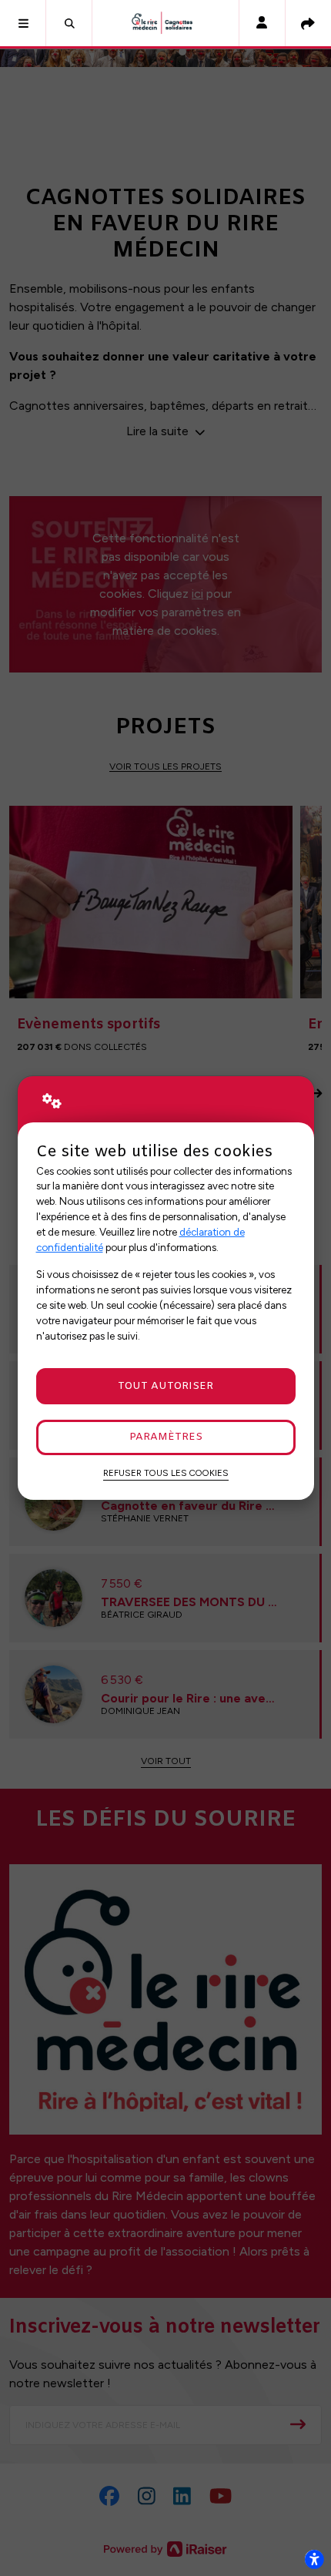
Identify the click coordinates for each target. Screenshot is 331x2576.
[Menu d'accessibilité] (314, 2559)
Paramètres (166, 1437)
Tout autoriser (165, 1386)
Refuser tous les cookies (166, 1473)
